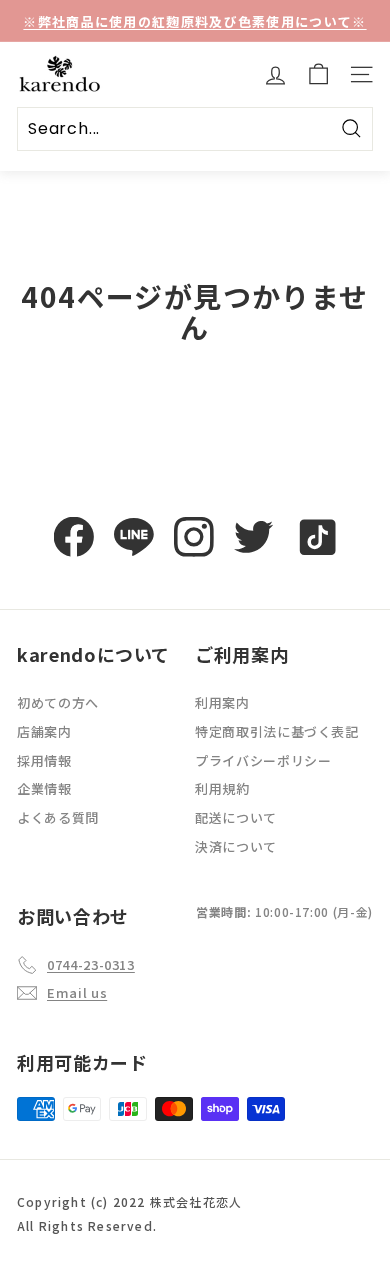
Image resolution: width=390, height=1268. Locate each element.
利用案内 (222, 702)
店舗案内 (44, 731)
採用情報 (44, 760)
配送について (236, 817)
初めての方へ (58, 702)
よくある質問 (58, 817)
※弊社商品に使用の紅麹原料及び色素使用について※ (194, 21)
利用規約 (222, 788)
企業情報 (44, 788)
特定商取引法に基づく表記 (277, 731)
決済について (236, 846)
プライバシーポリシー (263, 760)
